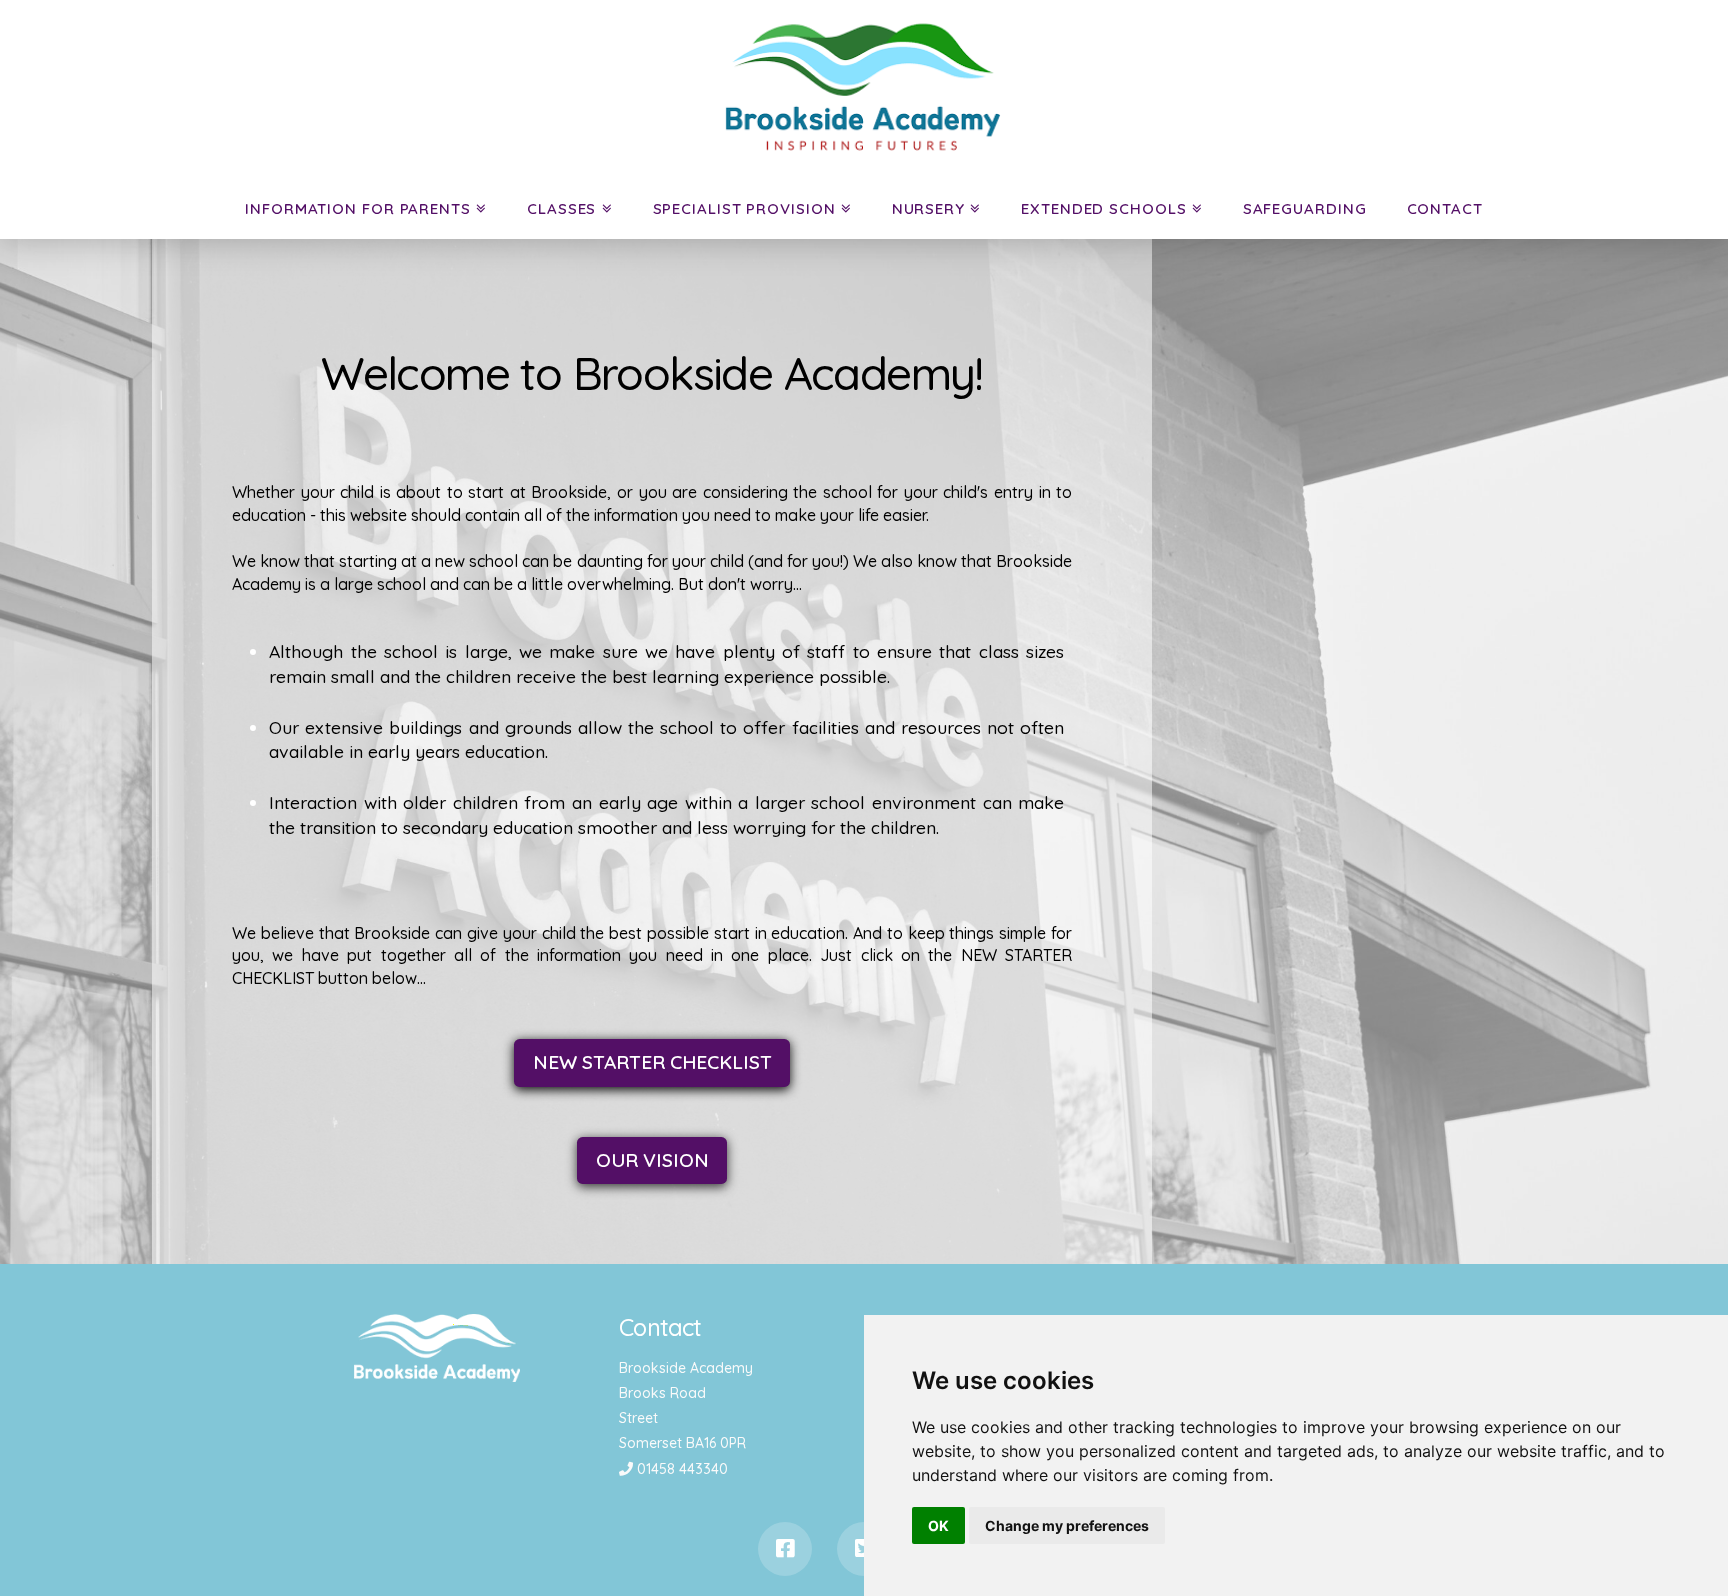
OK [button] (938, 1525)
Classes (561, 208)
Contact (1445, 208)
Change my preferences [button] (1067, 1525)
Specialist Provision (744, 208)
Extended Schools (1103, 208)
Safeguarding (1305, 208)
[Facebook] (785, 1549)
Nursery (928, 208)
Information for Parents (358, 208)
